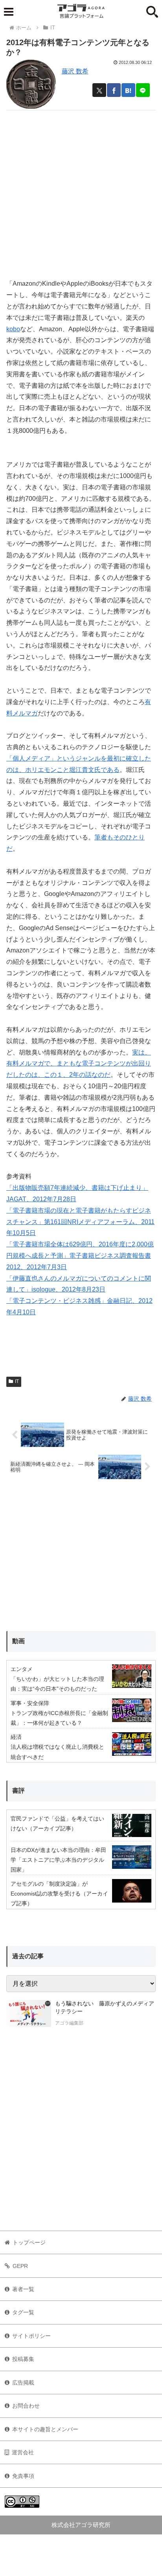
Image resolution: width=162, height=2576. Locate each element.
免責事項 (23, 2476)
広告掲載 (23, 2383)
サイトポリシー (31, 2336)
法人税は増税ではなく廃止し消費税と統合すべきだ (57, 1752)
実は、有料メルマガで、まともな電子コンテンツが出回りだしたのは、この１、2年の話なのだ (79, 1064)
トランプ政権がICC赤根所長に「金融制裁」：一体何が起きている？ (59, 1718)
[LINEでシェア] (143, 90)
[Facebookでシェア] (114, 90)
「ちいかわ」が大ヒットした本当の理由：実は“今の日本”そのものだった (57, 1684)
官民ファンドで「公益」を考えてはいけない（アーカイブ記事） (57, 1823)
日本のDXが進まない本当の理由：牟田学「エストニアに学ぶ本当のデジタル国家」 (58, 1860)
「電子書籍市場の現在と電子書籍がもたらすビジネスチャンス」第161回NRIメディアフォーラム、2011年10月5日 (80, 1222)
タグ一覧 (23, 2312)
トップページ (29, 2242)
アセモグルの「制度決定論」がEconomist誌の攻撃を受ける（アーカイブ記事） (59, 1894)
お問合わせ (26, 2406)
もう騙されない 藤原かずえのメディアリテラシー (105, 2007)
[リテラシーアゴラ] (29, 2014)
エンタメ (22, 1669)
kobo (13, 329)
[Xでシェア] (99, 90)
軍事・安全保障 (30, 1703)
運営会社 (23, 2452)
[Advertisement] (81, 191)
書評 (18, 1791)
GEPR (20, 2266)
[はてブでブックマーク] (128, 90)
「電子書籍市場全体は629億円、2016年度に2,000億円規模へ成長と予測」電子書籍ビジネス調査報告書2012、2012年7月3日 (80, 1256)
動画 (18, 1641)
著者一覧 (23, 2289)
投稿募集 (23, 2359)
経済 (16, 1737)
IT (17, 1381)
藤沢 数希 (75, 71)
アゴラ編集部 (69, 2023)
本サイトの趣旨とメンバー (45, 2429)
